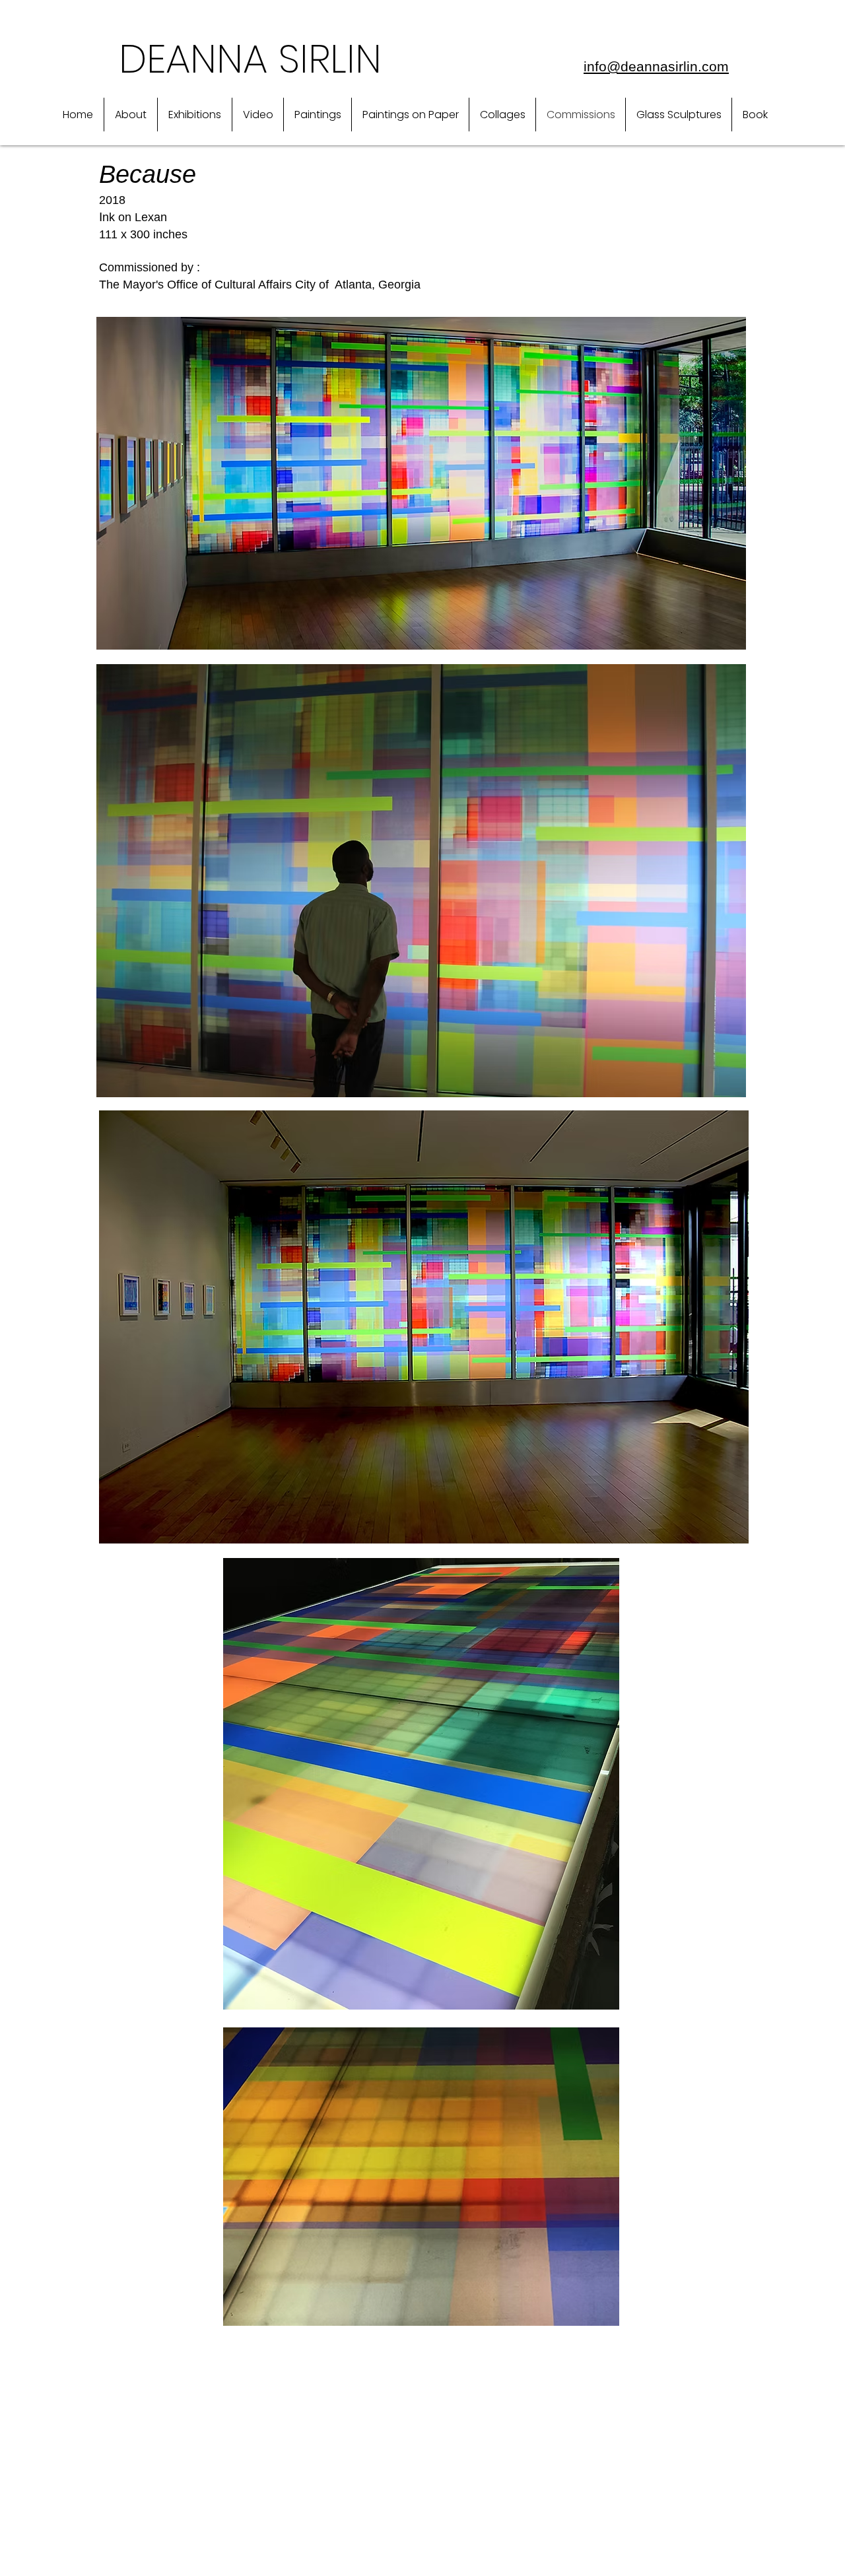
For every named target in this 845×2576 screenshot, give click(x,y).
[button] (131, 115)
